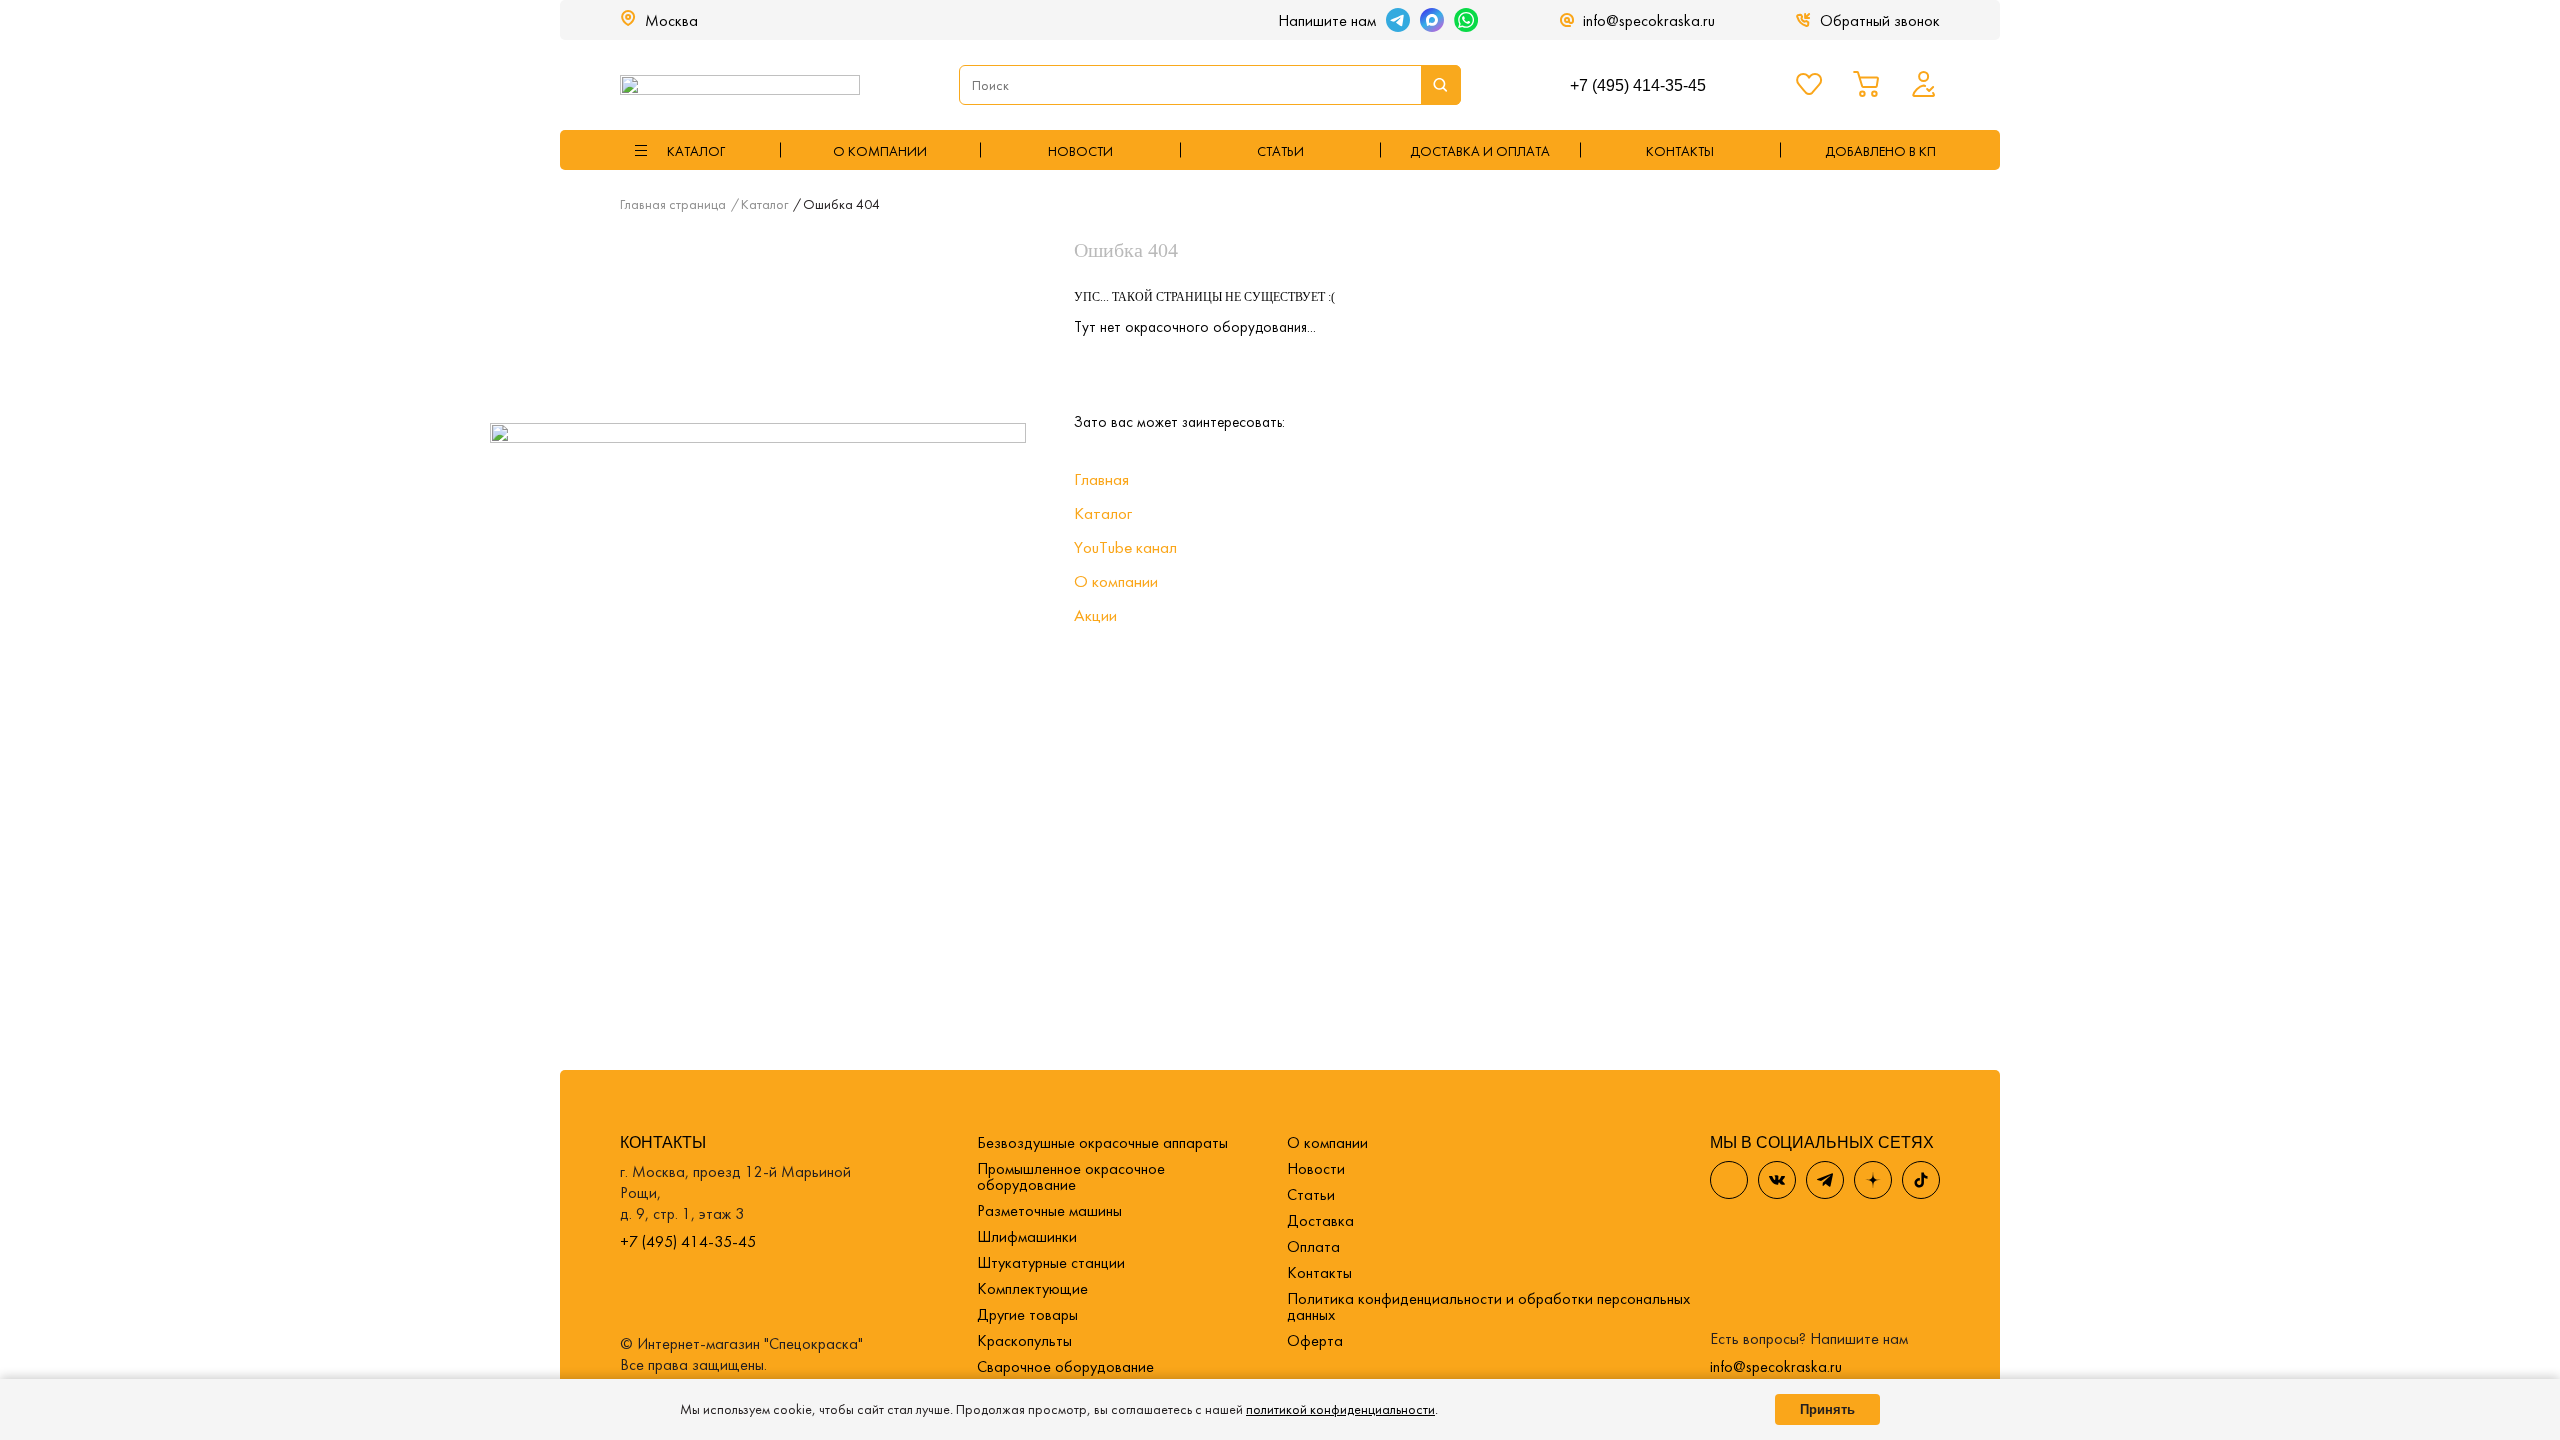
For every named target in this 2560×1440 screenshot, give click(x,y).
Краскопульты (1024, 1340)
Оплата (1313, 1246)
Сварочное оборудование (1065, 1366)
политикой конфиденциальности (1340, 1409)
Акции (1095, 615)
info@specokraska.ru (1649, 20)
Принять (1827, 1409)
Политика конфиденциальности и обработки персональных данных (1488, 1306)
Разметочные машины (1049, 1210)
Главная (1101, 479)
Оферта (1315, 1340)
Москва (671, 20)
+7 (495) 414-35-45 (1638, 85)
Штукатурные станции (1051, 1262)
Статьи (1280, 151)
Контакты (1319, 1272)
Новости (1080, 151)
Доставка (1320, 1220)
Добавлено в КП (1880, 151)
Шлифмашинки (1027, 1236)
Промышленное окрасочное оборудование (1071, 1176)
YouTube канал (1125, 547)
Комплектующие (1032, 1288)
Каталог (1103, 513)
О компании (880, 151)
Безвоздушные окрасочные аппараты (1102, 1142)
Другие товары (1027, 1314)
